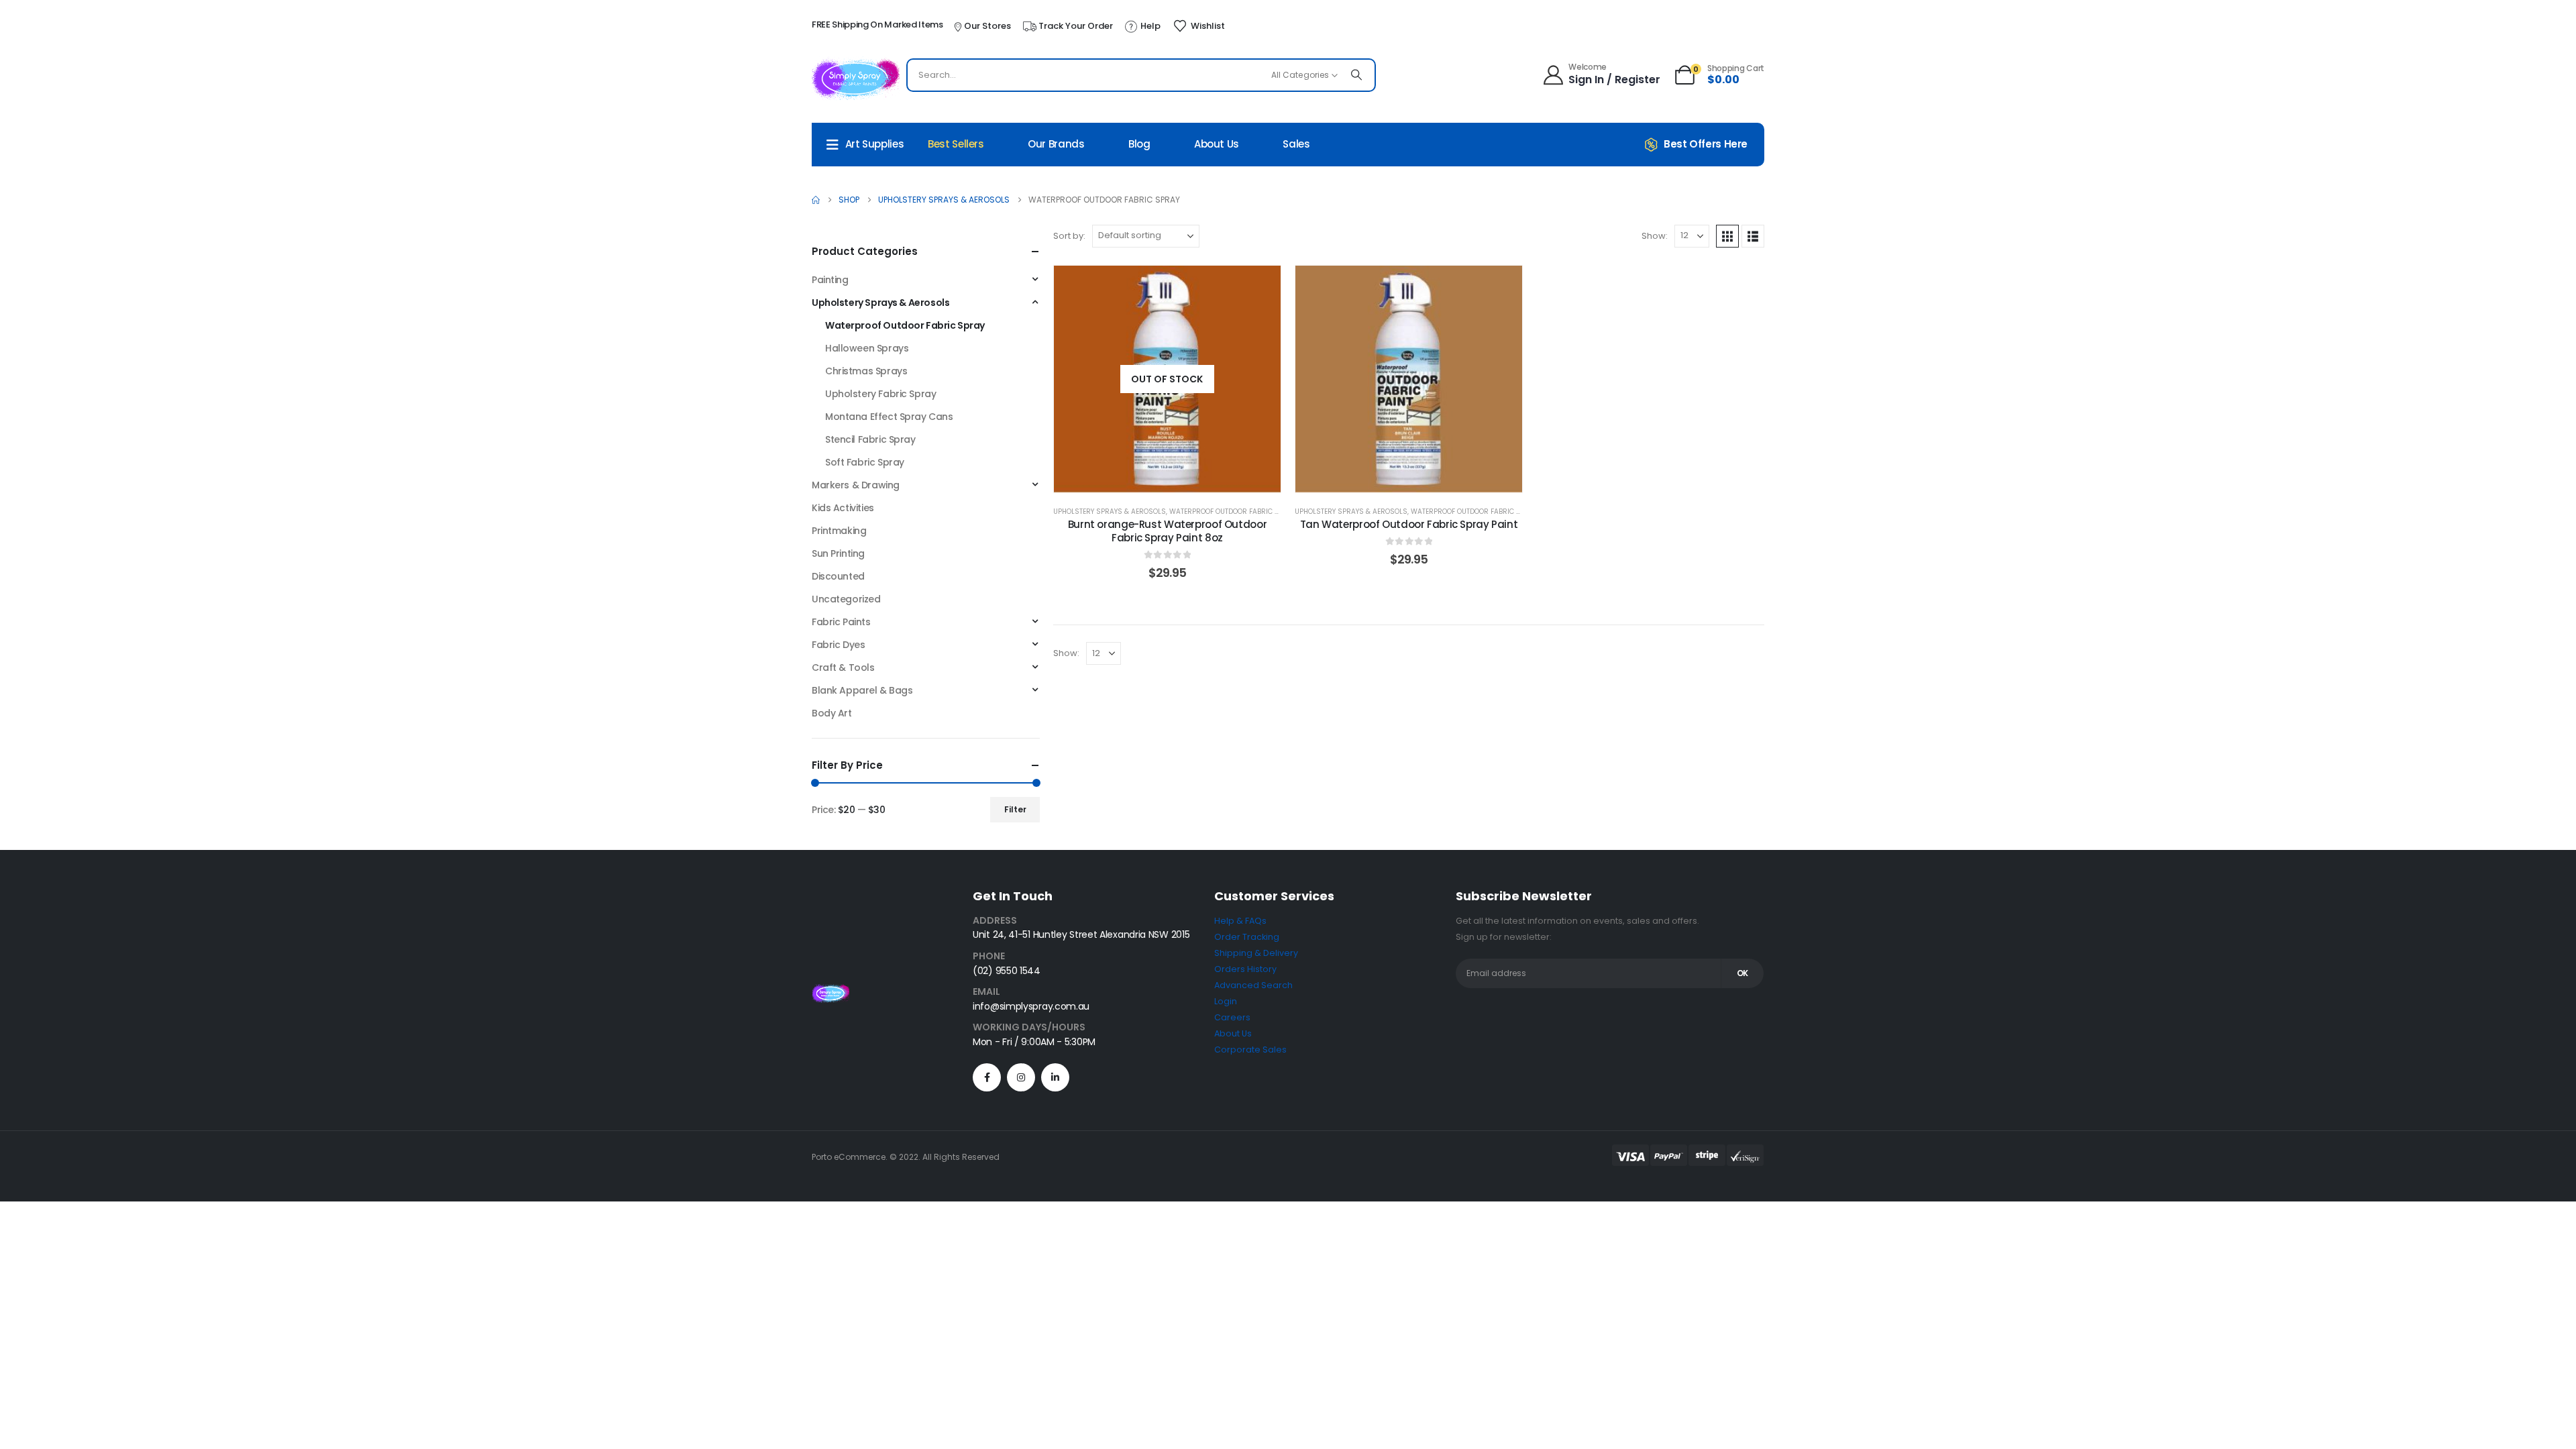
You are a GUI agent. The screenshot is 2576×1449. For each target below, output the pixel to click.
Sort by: (1069, 236)
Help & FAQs (1240, 921)
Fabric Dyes (838, 645)
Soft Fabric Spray (865, 462)
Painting (830, 280)
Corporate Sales (1250, 1050)
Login (1226, 1001)
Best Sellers (956, 144)
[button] (1727, 236)
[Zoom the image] (830, 992)
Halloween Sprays (867, 348)
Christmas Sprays (866, 371)
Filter (1015, 809)
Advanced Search (1253, 985)
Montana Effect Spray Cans (889, 417)
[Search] (1356, 75)
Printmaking (839, 531)
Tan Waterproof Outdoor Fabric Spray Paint (1409, 524)
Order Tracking (1247, 937)
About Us (1217, 144)
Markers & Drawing (856, 485)
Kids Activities (843, 508)
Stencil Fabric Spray (870, 439)
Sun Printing (838, 553)
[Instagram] (1021, 1077)
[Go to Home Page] (816, 200)
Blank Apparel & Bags (862, 690)
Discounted (838, 576)
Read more (1177, 479)
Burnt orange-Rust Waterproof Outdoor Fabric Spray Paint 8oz (1168, 531)
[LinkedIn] (1055, 1077)
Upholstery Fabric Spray (880, 394)
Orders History (1245, 969)
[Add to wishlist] (1260, 286)
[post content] (1167, 379)
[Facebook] (987, 1077)
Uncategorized (846, 599)
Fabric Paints (841, 622)
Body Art (832, 713)
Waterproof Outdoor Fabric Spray (1233, 512)
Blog (1139, 144)
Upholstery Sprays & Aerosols (1110, 512)
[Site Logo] (856, 78)
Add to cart (1419, 479)
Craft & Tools (843, 667)
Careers (1232, 1017)
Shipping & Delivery (1256, 953)
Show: (1655, 236)
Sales (1296, 144)
